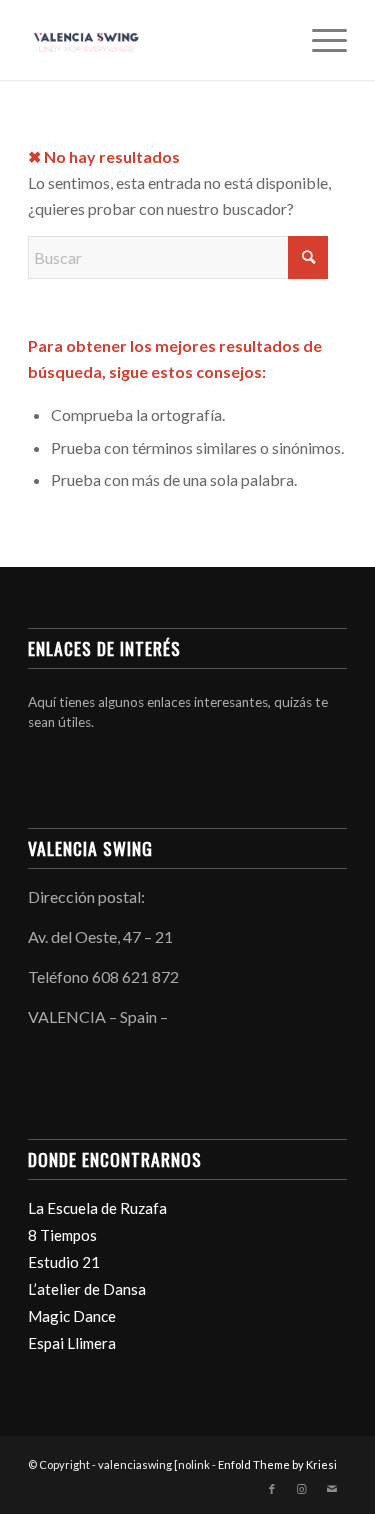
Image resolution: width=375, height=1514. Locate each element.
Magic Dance (72, 1316)
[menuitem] (319, 40)
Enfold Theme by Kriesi (277, 1464)
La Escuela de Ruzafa (97, 1208)
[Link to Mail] (332, 1489)
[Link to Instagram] (302, 1489)
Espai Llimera (72, 1343)
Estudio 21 (64, 1262)
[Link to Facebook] (272, 1489)
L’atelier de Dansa (87, 1289)
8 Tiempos (62, 1235)
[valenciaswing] (155, 40)
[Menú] (319, 40)
